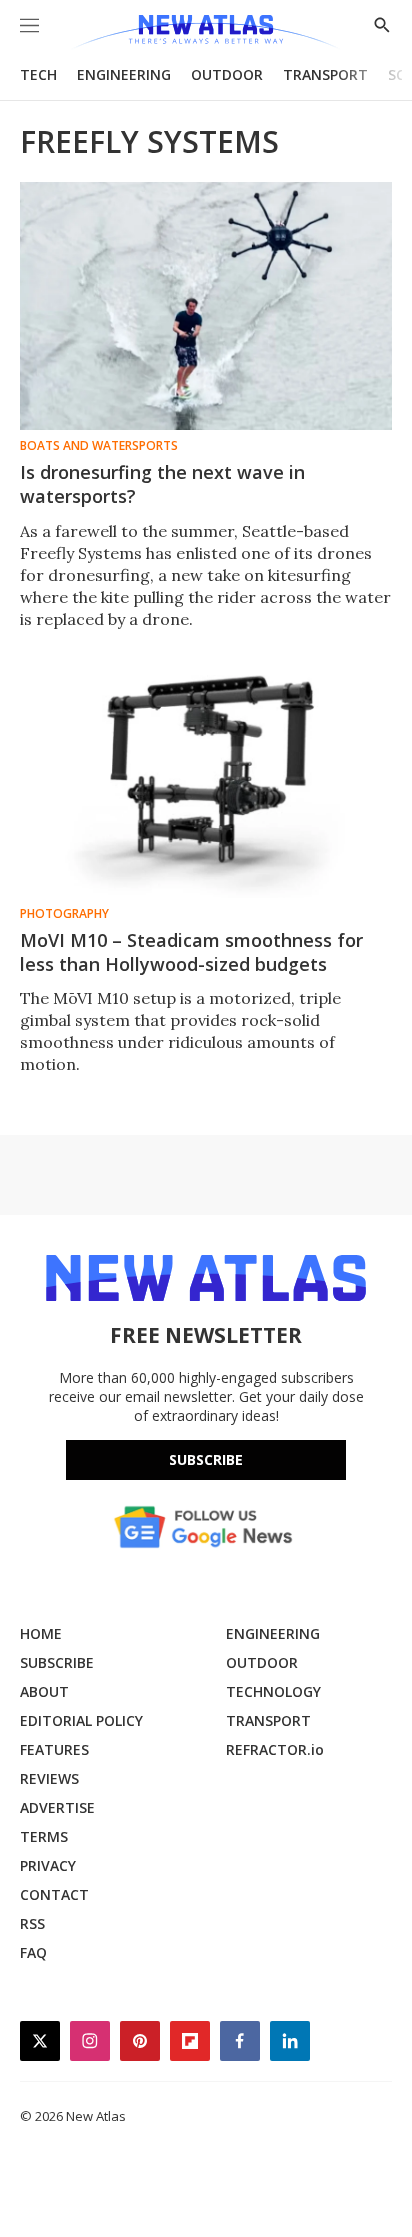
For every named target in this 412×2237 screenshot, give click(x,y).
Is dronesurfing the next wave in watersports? (162, 484)
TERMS (44, 1836)
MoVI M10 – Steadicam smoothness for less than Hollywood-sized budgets (191, 952)
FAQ (33, 1952)
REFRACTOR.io (275, 1749)
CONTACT (54, 1894)
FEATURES (54, 1749)
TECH (38, 74)
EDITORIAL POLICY (81, 1720)
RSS (32, 1923)
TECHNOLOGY (273, 1691)
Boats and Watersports (99, 446)
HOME (41, 1633)
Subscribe (206, 1459)
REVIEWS (49, 1778)
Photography (64, 914)
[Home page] (205, 32)
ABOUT (44, 1691)
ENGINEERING (124, 74)
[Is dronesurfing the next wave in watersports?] (206, 306)
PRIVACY (48, 1865)
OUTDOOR (227, 74)
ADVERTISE (57, 1807)
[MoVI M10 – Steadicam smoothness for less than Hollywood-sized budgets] (206, 774)
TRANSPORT (325, 74)
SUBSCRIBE (57, 1662)
